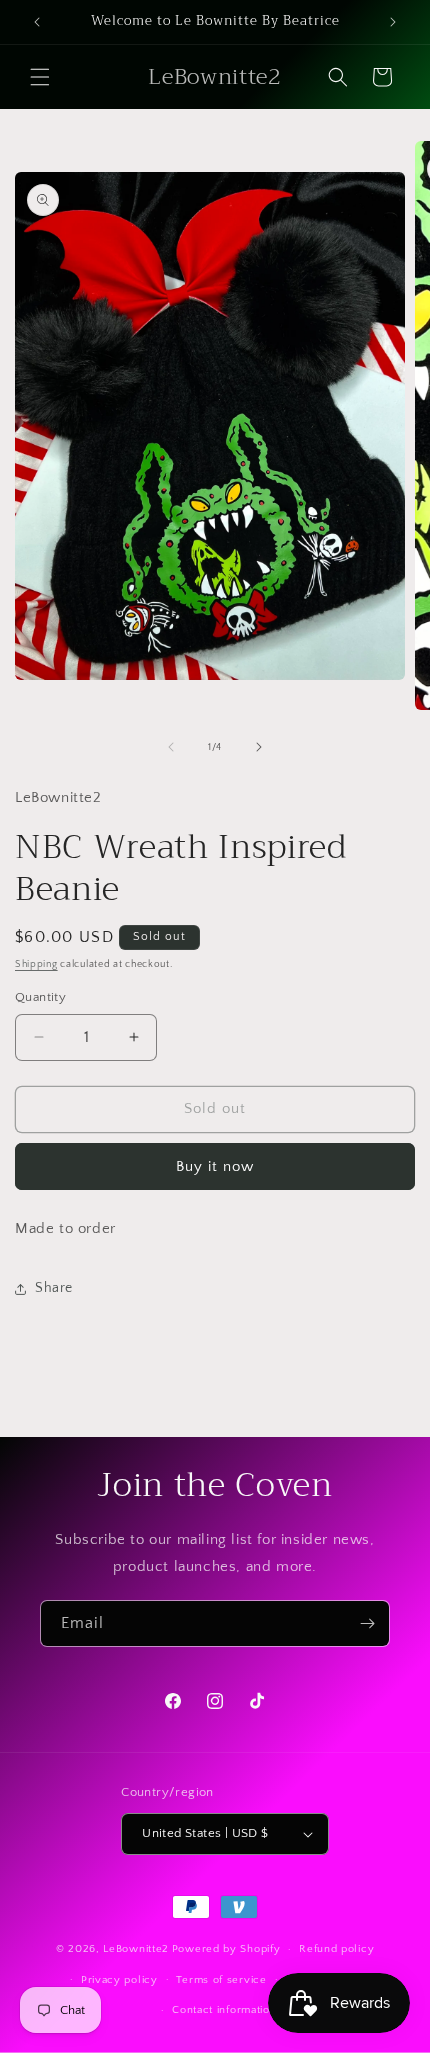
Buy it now (215, 1166)
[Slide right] (259, 747)
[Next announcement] (393, 22)
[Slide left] (171, 747)
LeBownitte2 (136, 1949)
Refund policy (336, 1949)
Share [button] (54, 1288)
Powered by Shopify (226, 1949)
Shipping (36, 964)
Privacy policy (119, 1980)
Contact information (224, 2010)
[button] (40, 77)
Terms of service (221, 1980)
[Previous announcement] (37, 22)
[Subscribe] (367, 1623)
